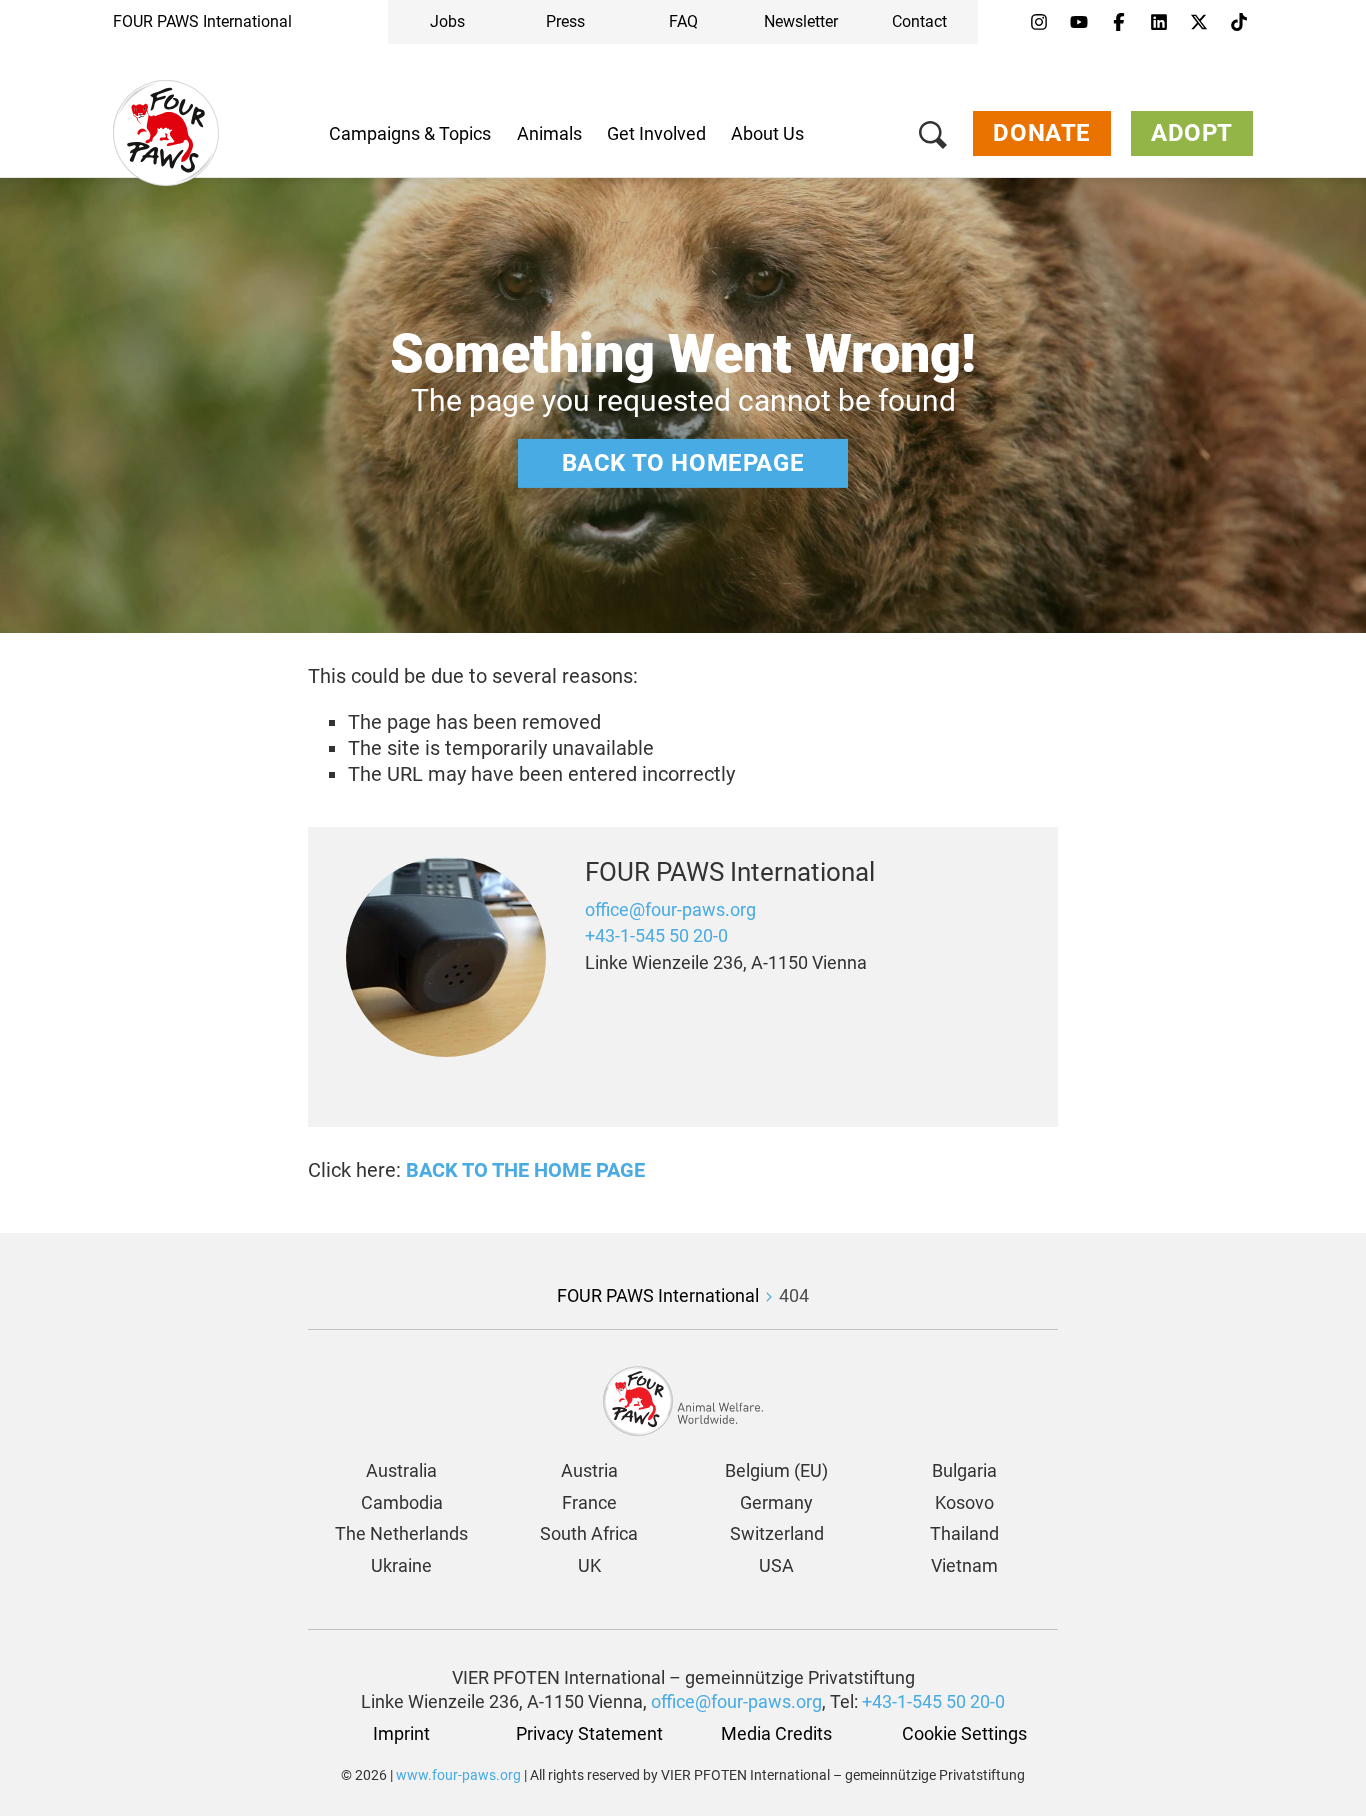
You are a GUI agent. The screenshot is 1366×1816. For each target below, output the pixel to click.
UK (589, 1565)
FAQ (683, 21)
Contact (919, 21)
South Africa (589, 1533)
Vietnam (964, 1565)
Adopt (1192, 133)
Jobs (447, 21)
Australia (401, 1470)
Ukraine (401, 1565)
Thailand (964, 1533)
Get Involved (656, 133)
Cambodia (402, 1502)
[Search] (933, 138)
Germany (776, 1502)
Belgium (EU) (776, 1470)
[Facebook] (1119, 23)
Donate (1042, 133)
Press (565, 21)
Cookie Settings (964, 1733)
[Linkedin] (1159, 23)
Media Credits (776, 1733)
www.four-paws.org (458, 1775)
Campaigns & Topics (410, 133)
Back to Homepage (683, 463)
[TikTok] (1239, 23)
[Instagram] (1039, 23)
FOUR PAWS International (202, 21)
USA (776, 1565)
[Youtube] (1079, 23)
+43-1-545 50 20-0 (656, 935)
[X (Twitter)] (1199, 23)
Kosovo (964, 1502)
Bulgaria (964, 1470)
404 (794, 1295)
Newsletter (801, 21)
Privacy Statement (589, 1733)
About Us (767, 133)
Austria (589, 1470)
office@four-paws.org (670, 909)
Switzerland (777, 1533)
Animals (549, 133)
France (589, 1502)
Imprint (401, 1733)
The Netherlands (401, 1533)
